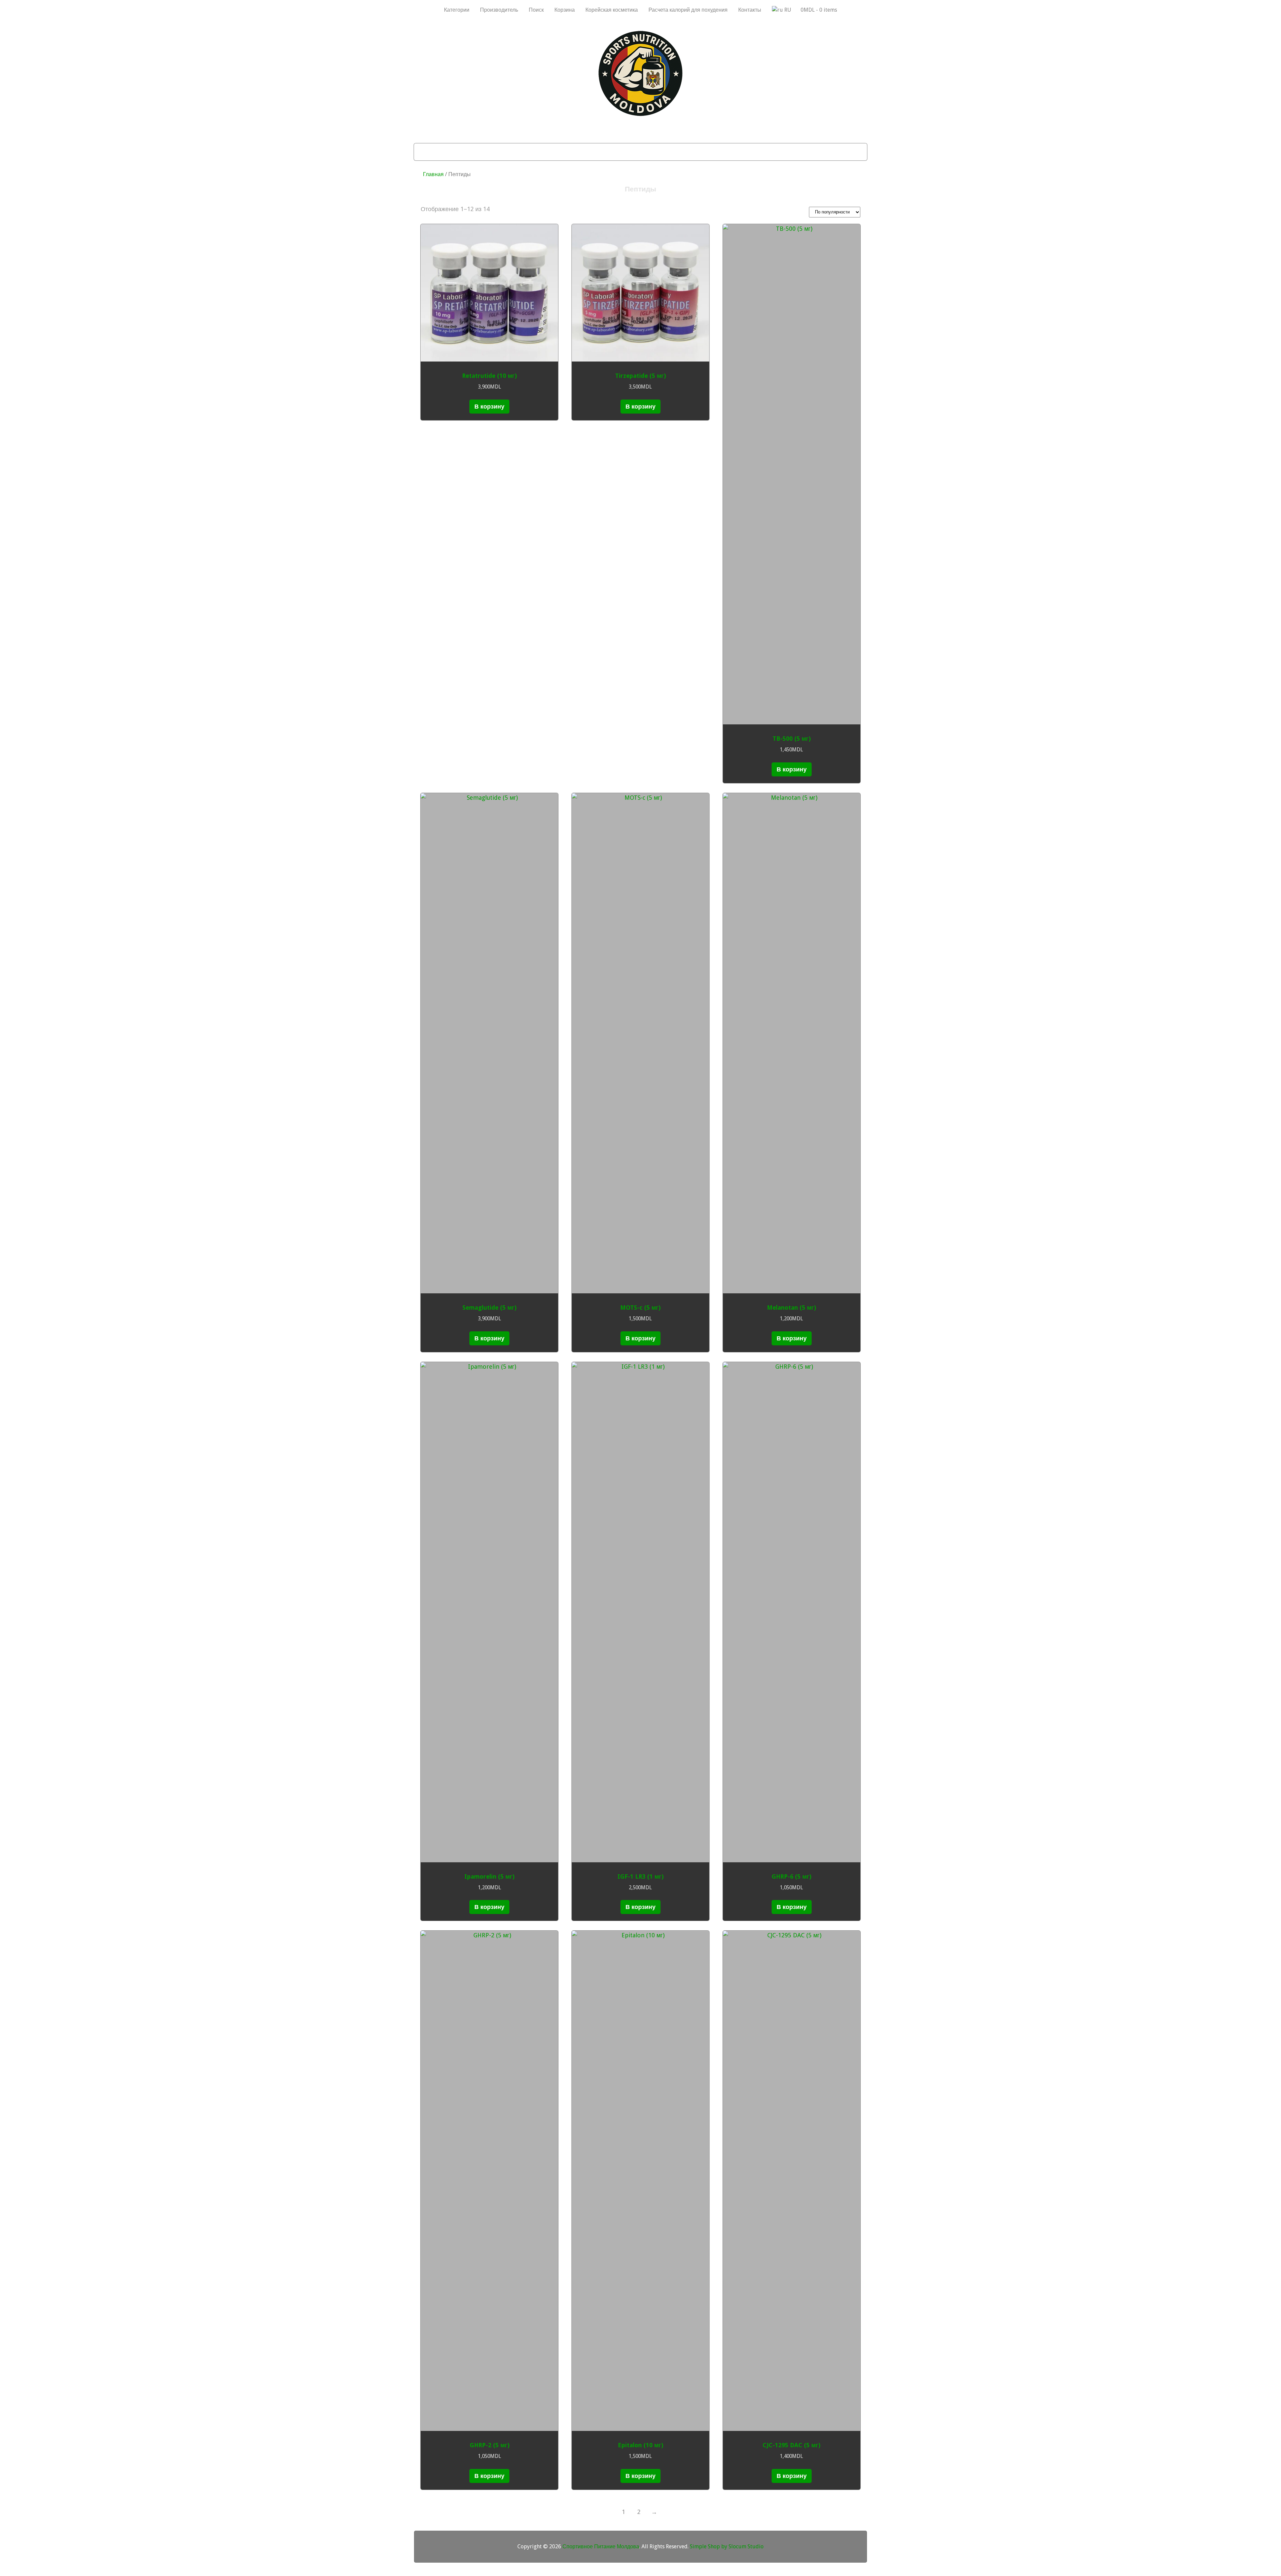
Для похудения (520, 152)
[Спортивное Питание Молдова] (640, 114)
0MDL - (819, 10)
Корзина (565, 10)
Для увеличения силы (735, 152)
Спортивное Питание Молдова (601, 2546)
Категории (457, 10)
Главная (433, 174)
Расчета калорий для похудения (688, 10)
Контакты (750, 10)
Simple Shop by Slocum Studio (727, 2546)
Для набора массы (457, 152)
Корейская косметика (612, 10)
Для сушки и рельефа (587, 152)
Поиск (536, 10)
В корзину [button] (489, 406)
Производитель (499, 10)
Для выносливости (661, 152)
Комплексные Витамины (816, 152)
